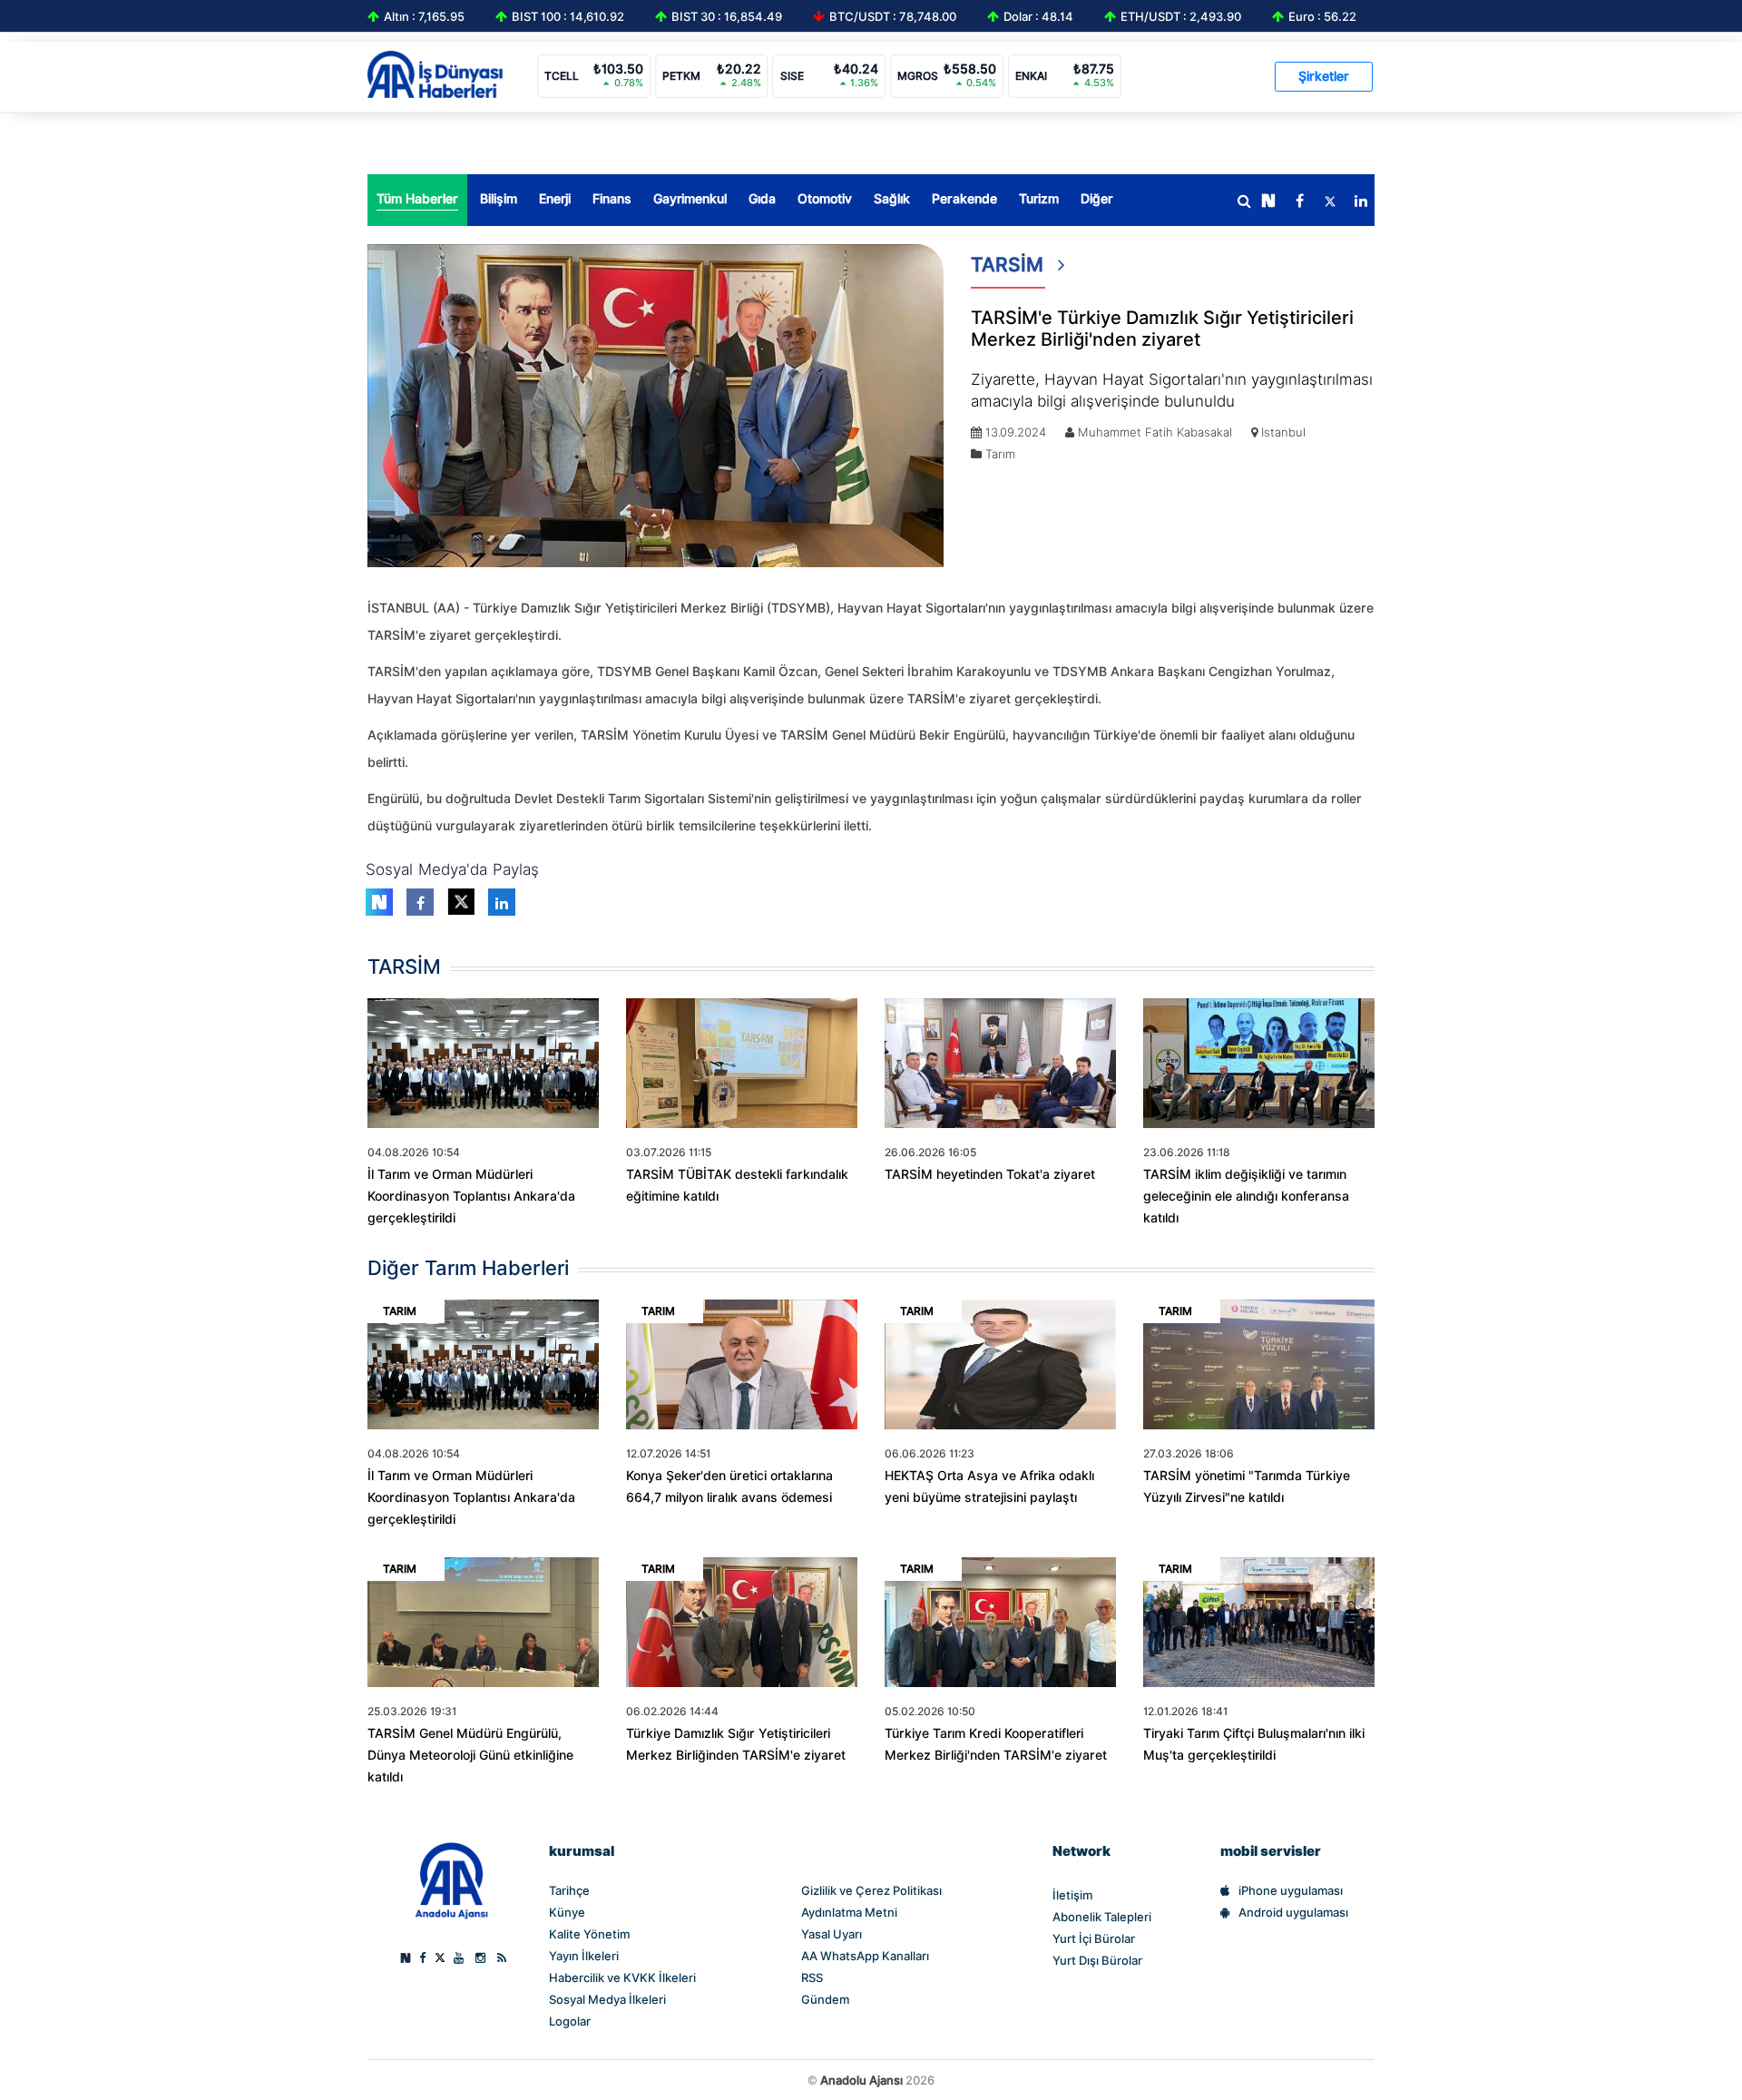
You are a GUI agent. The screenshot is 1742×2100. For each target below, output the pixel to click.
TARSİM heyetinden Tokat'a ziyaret (990, 1174)
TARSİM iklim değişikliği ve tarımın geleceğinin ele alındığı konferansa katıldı (1246, 1196)
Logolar (570, 2021)
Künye (567, 1912)
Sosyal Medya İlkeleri (607, 1999)
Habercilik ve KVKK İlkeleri (622, 1977)
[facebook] (1299, 201)
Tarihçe (569, 1890)
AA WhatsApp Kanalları (865, 1956)
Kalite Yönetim (589, 1934)
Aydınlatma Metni (849, 1912)
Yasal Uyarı (832, 1934)
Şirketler (1324, 76)
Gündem (825, 1999)
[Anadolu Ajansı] (451, 1879)
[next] (1268, 201)
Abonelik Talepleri (1102, 1917)
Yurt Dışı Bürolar (1097, 1960)
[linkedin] (1361, 201)
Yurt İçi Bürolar (1094, 1938)
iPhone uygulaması (1291, 1890)
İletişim (1072, 1895)
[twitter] (1330, 201)
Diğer (1097, 199)
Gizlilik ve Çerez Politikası (871, 1890)
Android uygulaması (1293, 1912)
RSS (812, 1977)
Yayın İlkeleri (584, 1956)
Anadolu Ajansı (861, 2080)
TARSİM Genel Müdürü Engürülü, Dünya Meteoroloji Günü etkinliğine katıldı (470, 1755)
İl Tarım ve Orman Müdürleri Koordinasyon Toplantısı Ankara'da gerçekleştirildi (471, 1196)
